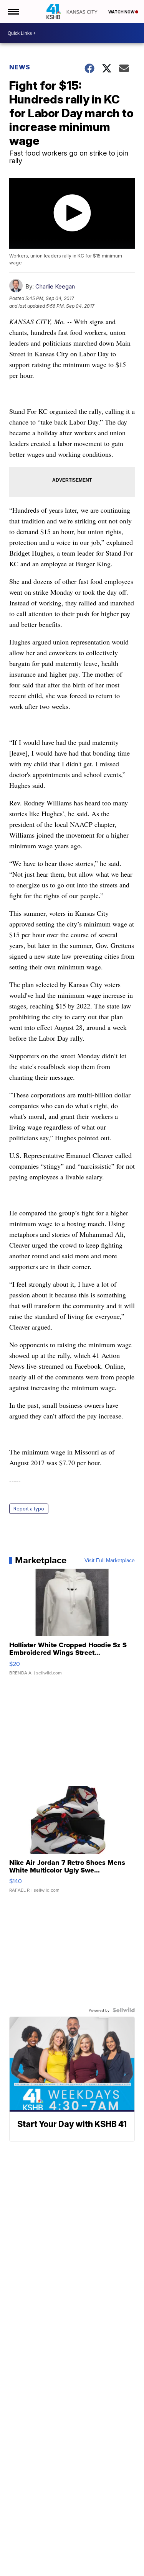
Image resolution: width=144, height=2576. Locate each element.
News (20, 67)
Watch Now (122, 12)
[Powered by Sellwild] (124, 2010)
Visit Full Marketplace (110, 1560)
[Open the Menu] (13, 11)
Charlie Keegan (55, 286)
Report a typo (29, 1509)
